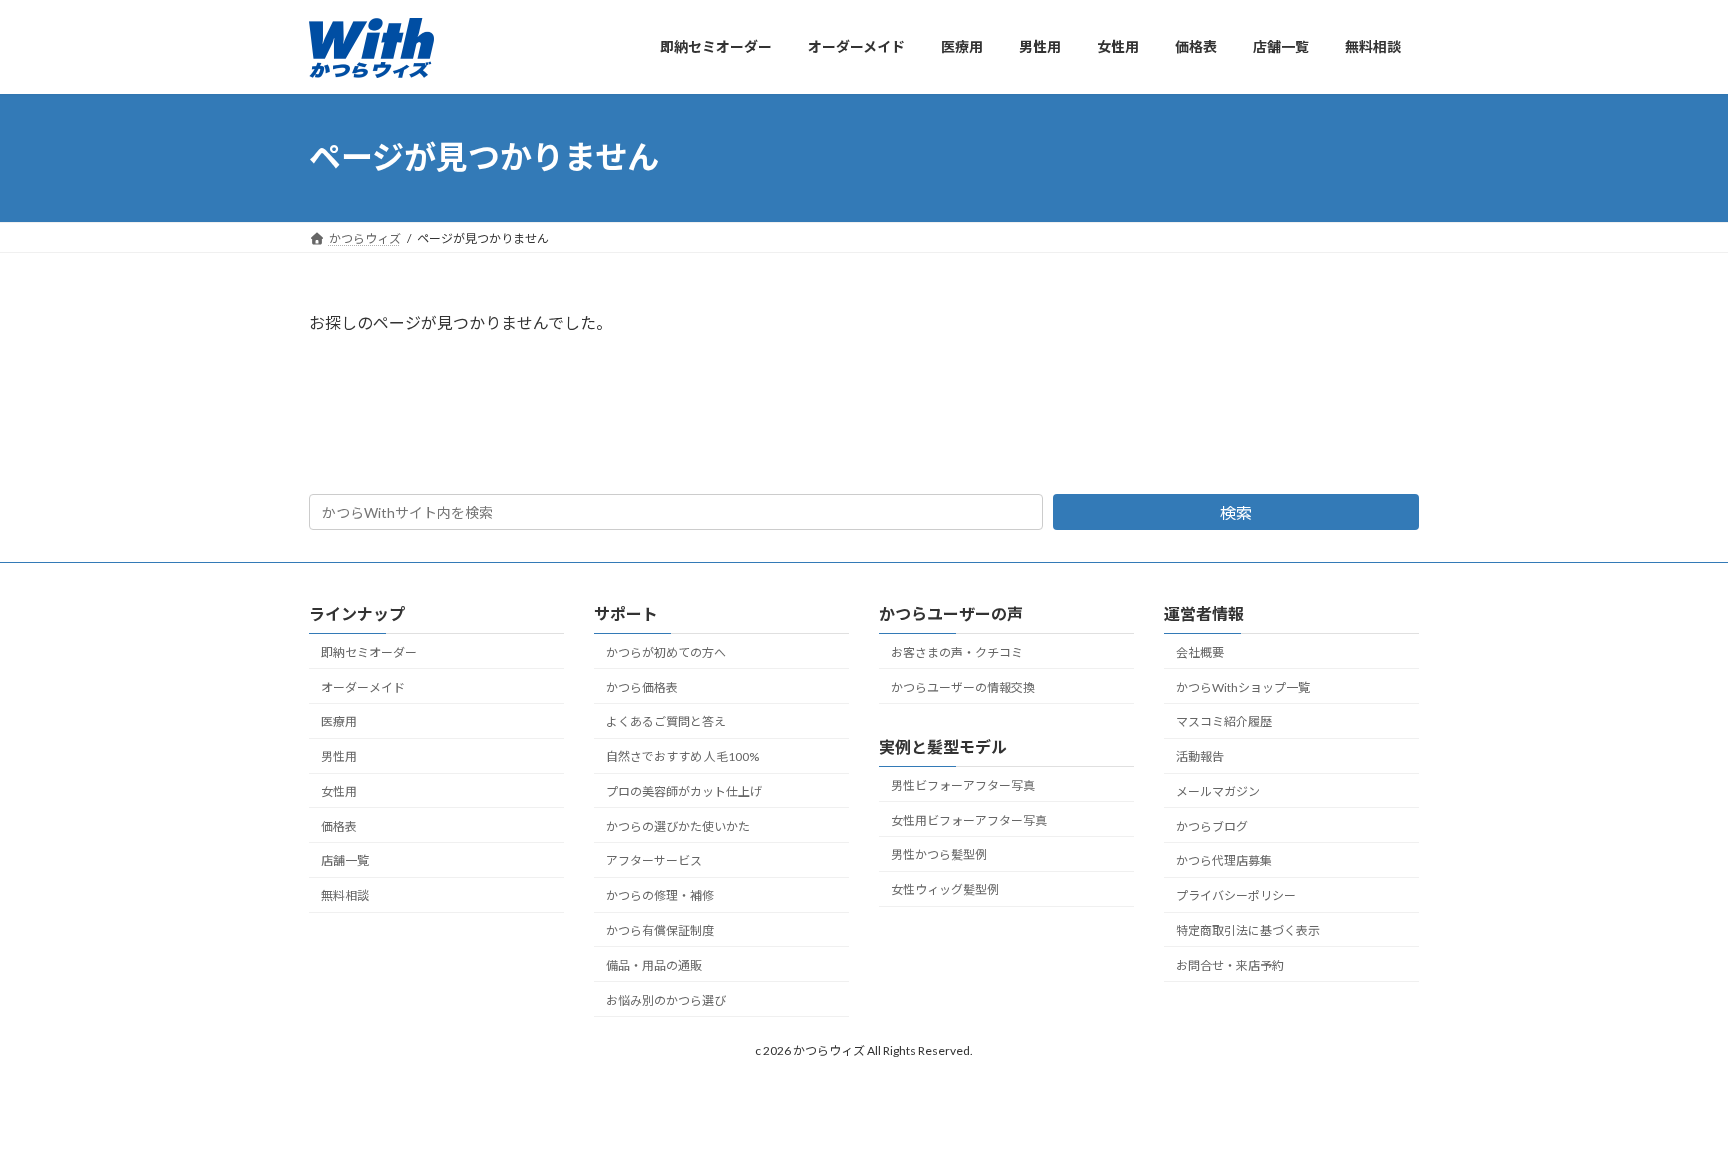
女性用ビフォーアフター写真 (969, 820)
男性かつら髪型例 (939, 855)
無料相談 (345, 895)
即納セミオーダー (369, 652)
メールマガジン (1218, 791)
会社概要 (1200, 652)
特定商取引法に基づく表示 (1248, 930)
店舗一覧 (345, 861)
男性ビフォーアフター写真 (963, 785)
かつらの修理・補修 (660, 895)
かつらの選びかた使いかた (678, 826)
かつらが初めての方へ (666, 652)
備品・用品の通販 (654, 965)
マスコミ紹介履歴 (1224, 722)
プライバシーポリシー (1236, 895)
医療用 (339, 722)
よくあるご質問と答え (666, 722)
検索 (1236, 512)
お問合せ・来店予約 (1230, 965)
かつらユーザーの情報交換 (963, 687)
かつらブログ (1212, 826)
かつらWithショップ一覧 (1243, 687)
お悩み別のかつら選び (666, 1000)
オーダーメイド (363, 687)
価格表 (339, 826)
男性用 (339, 756)
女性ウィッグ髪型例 (945, 889)
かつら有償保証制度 (660, 930)
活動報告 (1200, 756)
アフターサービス (654, 861)
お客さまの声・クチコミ (957, 652)
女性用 (339, 791)
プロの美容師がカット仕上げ (684, 791)
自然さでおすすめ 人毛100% (682, 756)
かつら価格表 (642, 687)
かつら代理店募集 (1224, 861)
